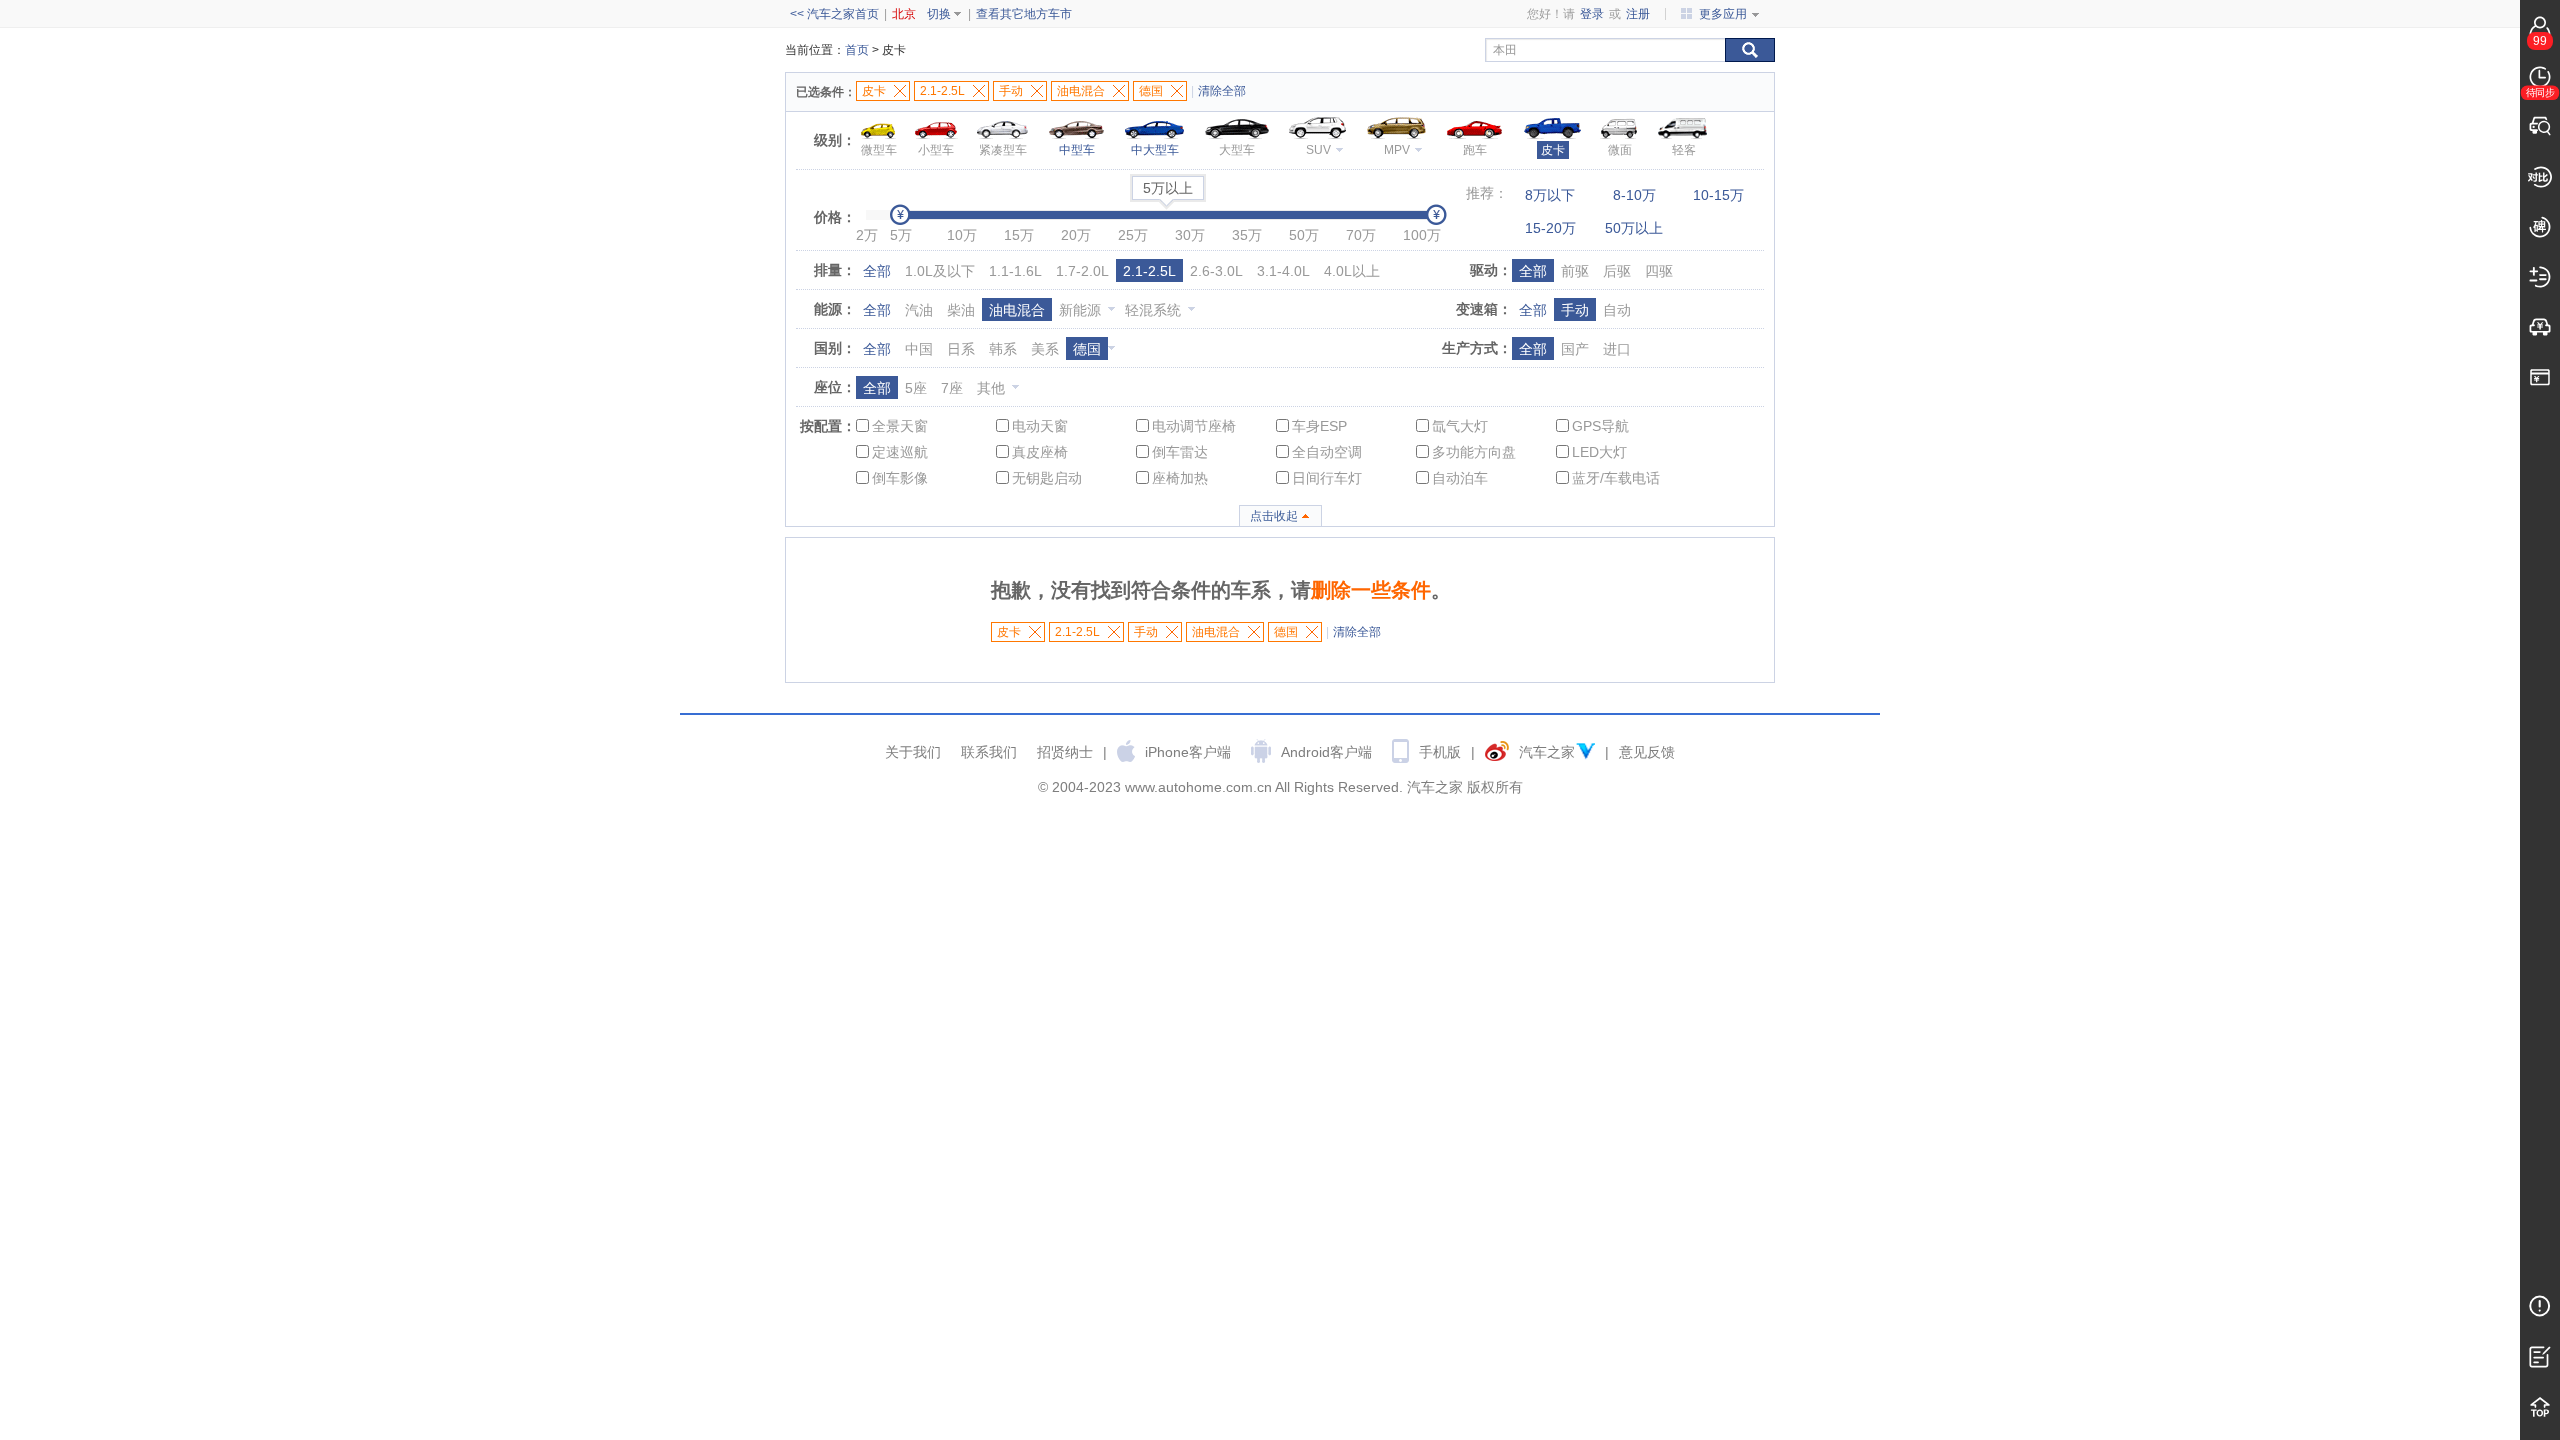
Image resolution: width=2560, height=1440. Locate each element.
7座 (952, 388)
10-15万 (1718, 195)
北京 (904, 14)
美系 (1045, 349)
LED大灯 (1599, 452)
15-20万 (1550, 228)
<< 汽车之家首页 (834, 14)
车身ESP (1319, 426)
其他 (991, 388)
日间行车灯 (1327, 478)
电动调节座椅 (1194, 426)
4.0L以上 (1352, 271)
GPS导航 (1600, 426)
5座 (916, 388)
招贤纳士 (1065, 752)
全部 (877, 271)
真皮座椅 (1040, 452)
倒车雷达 (1180, 452)
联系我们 (989, 752)
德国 (1087, 349)
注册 (1638, 14)
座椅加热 (1180, 478)
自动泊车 (1460, 478)
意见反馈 (1647, 752)
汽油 (919, 310)
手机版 (1440, 752)
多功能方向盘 (1474, 452)
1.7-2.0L (1082, 271)
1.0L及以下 (940, 271)
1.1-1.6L (1015, 271)
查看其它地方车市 (1024, 14)
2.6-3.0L (1216, 271)
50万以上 (1634, 228)
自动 (1617, 310)
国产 (1575, 349)
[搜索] (1750, 50)
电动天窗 (1040, 426)
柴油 (961, 310)
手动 (1575, 310)
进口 (1617, 349)
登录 (1592, 14)
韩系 (1003, 349)
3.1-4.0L (1283, 271)
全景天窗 (900, 426)
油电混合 (1017, 310)
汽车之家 (1547, 752)
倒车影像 (900, 478)
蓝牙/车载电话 (1616, 478)
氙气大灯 (1460, 426)
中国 (919, 349)
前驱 (1575, 271)
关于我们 (913, 752)
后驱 (1617, 271)
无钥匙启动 (1047, 478)
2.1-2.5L (1149, 271)
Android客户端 (1326, 752)
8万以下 (1550, 195)
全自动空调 (1327, 452)
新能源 (1080, 310)
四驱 (1659, 271)
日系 (961, 349)
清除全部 (1222, 91)
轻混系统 (1153, 310)
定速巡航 (900, 452)
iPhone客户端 (1188, 752)
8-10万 (1634, 195)
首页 (857, 50)
